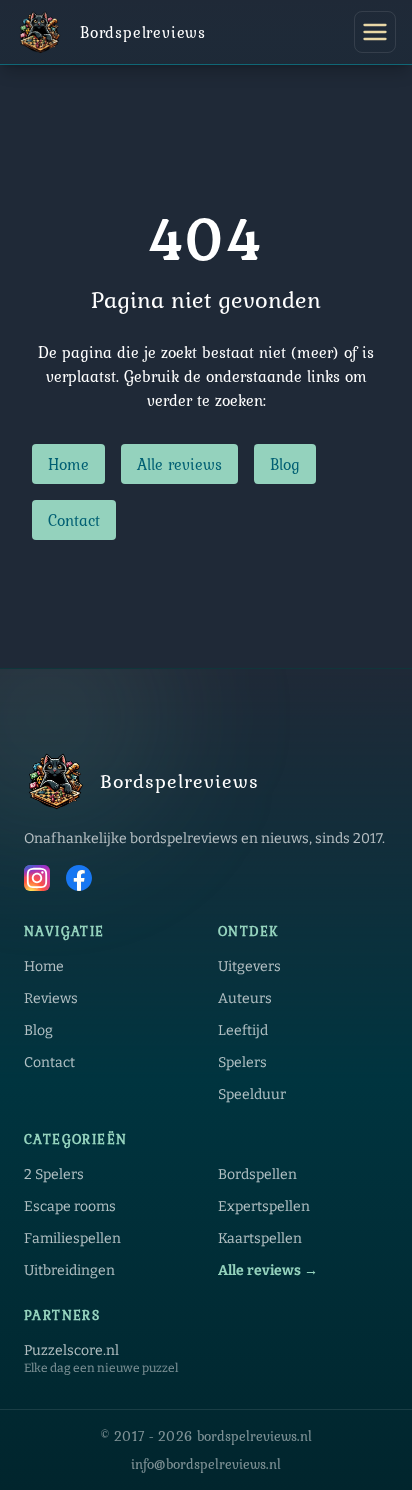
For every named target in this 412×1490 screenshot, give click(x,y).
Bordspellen (257, 1174)
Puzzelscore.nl (71, 1350)
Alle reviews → (268, 1270)
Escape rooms (70, 1206)
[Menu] (375, 32)
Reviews (51, 998)
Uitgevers (249, 966)
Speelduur (252, 1094)
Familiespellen (72, 1238)
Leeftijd (243, 1030)
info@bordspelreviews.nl (206, 1464)
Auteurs (245, 998)
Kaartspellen (260, 1238)
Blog (285, 464)
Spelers (242, 1062)
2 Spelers (54, 1174)
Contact (74, 520)
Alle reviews (179, 464)
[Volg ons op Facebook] (79, 881)
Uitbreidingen (69, 1270)
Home (68, 464)
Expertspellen (264, 1206)
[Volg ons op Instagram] (37, 881)
